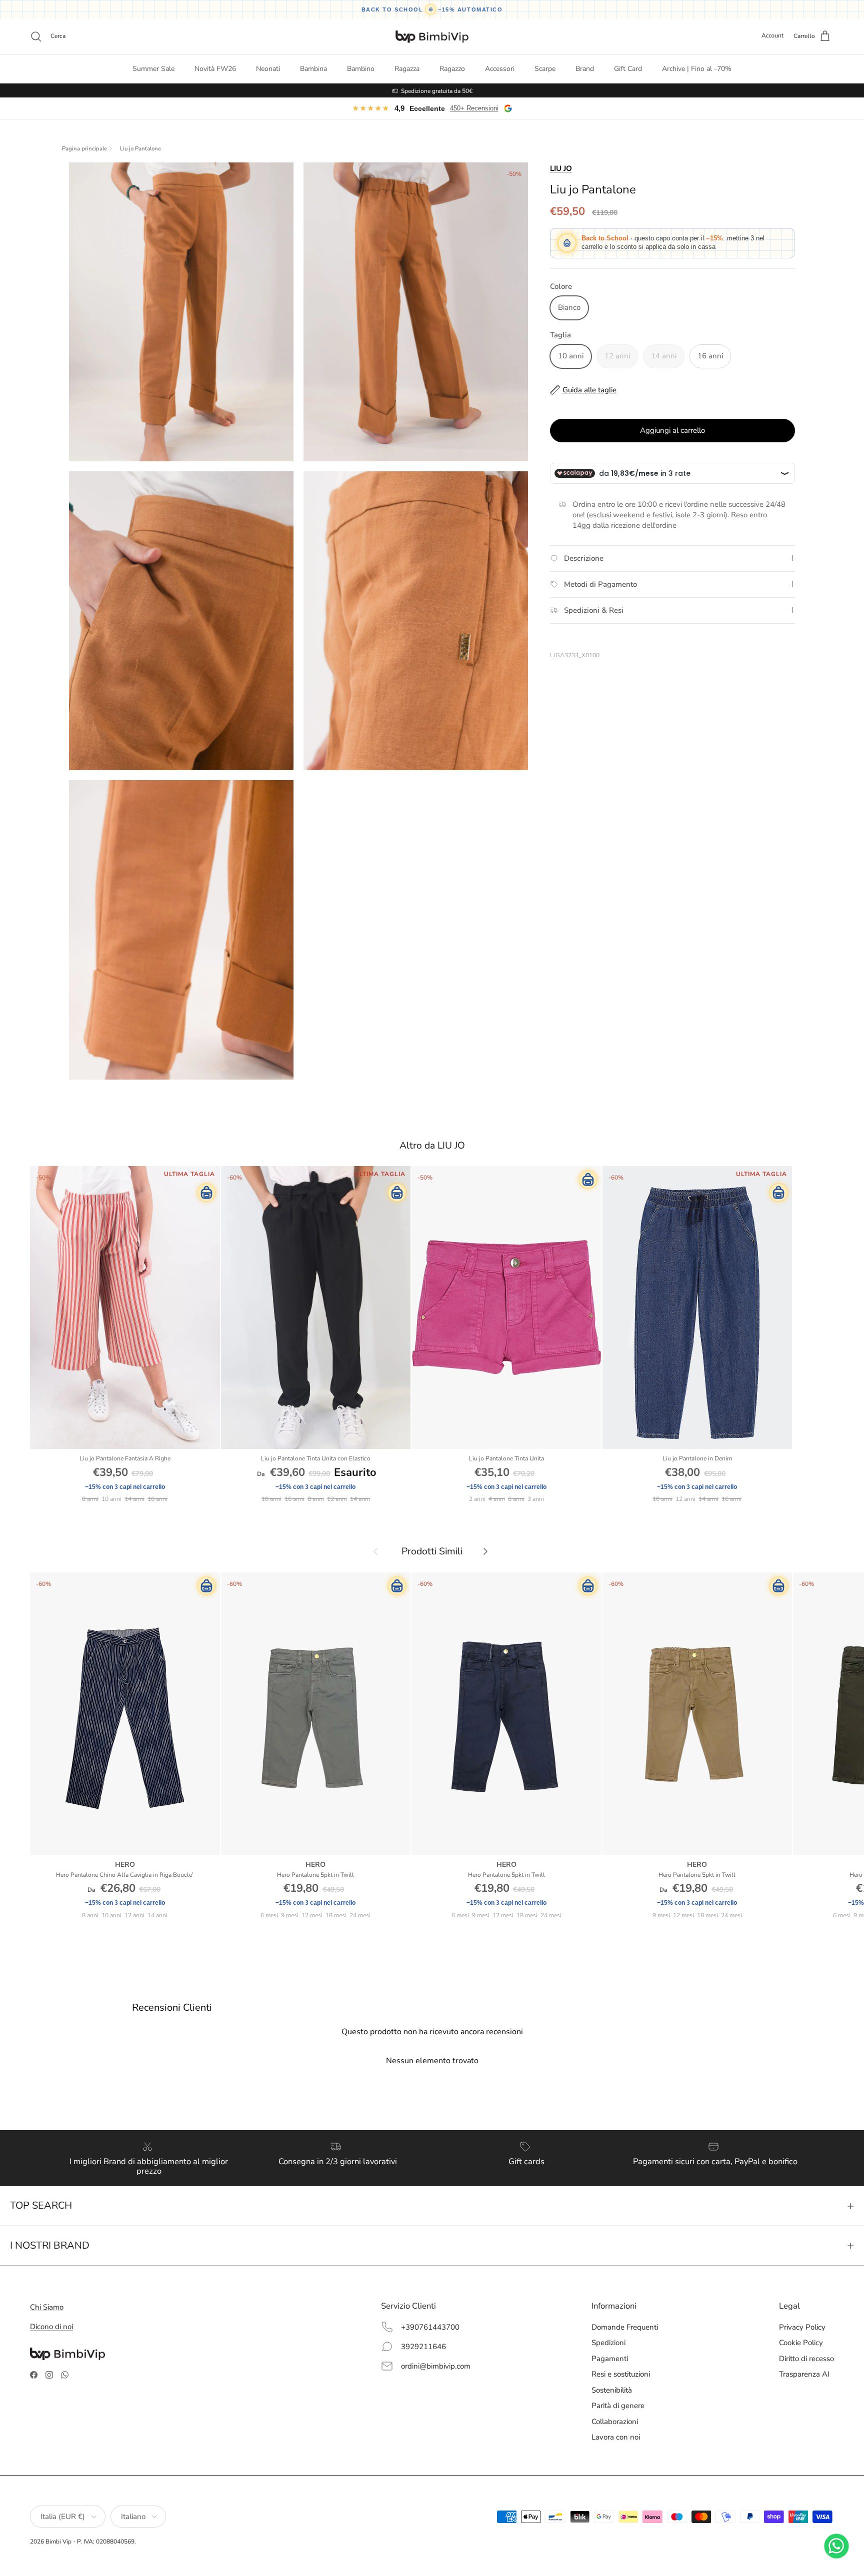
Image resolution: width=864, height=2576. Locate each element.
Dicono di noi (51, 2327)
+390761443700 (430, 2327)
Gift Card (628, 69)
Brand (585, 69)
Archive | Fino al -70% (697, 69)
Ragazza (407, 69)
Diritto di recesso (806, 2359)
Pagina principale (84, 149)
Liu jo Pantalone (140, 149)
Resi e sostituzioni (621, 2374)
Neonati (268, 69)
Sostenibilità (612, 2390)
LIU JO (561, 168)
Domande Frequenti (625, 2327)
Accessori (500, 69)
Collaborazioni (615, 2422)
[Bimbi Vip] (432, 36)
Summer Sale (153, 69)
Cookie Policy (801, 2343)
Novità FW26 (215, 69)
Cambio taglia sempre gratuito (437, 90)
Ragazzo (452, 69)
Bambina (313, 69)
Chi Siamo (47, 2307)
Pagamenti (610, 2359)
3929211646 (423, 2347)
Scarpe (545, 69)
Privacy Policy (802, 2327)
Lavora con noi (616, 2437)
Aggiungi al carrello (672, 430)
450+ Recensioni (474, 108)
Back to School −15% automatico (432, 9)
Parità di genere (618, 2406)
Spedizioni (608, 2343)
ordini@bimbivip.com (436, 2366)
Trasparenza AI (804, 2374)
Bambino (361, 69)
